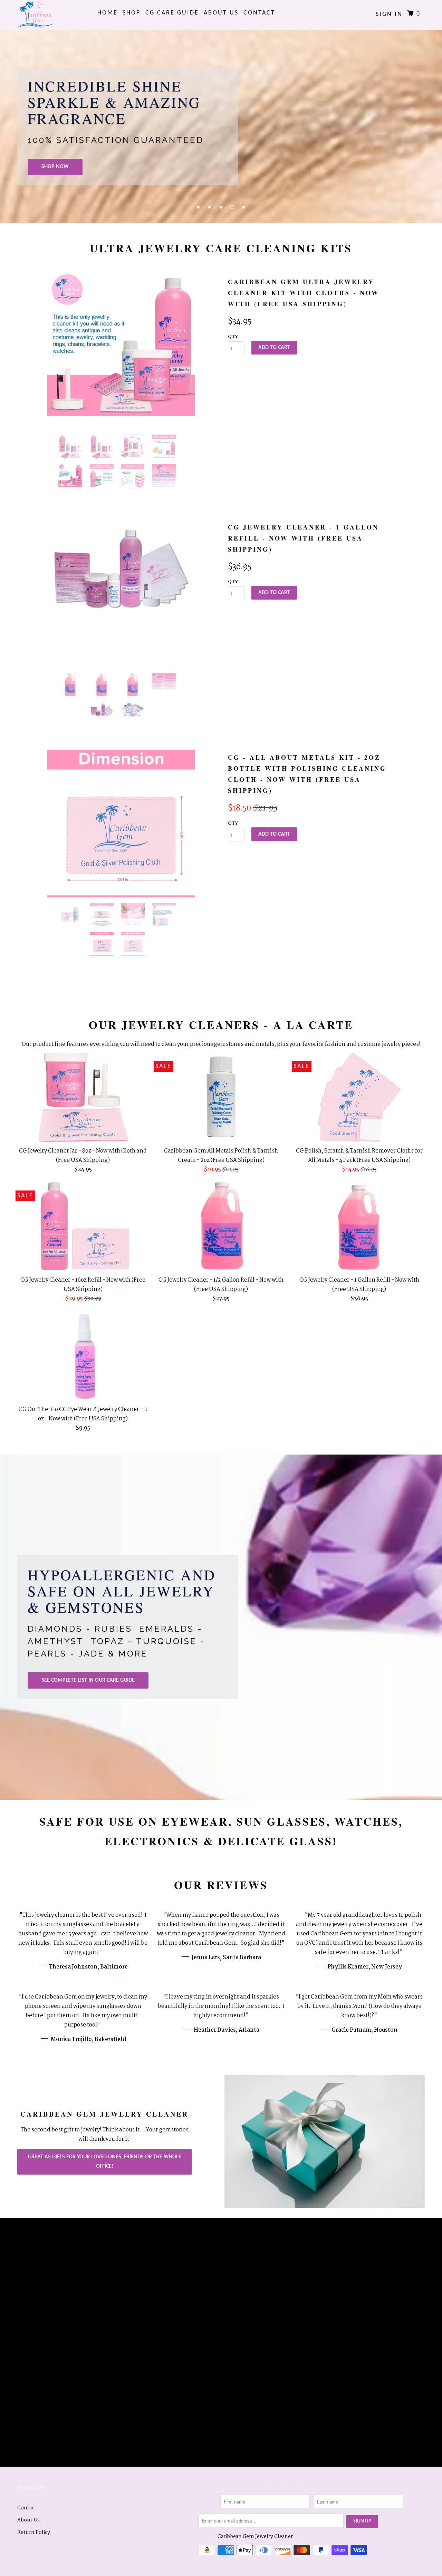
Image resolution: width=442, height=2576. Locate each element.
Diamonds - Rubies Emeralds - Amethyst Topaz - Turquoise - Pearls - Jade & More (117, 1641)
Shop (132, 13)
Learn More (128, 165)
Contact (259, 13)
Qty (233, 337)
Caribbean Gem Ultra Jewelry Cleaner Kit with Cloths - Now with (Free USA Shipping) (304, 293)
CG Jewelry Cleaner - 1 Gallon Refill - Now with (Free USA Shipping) (303, 538)
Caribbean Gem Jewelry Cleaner (255, 2537)
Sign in (389, 14)
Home (108, 13)
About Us (221, 13)
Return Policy (34, 2533)
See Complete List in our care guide (88, 1680)
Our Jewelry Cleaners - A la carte (221, 1025)
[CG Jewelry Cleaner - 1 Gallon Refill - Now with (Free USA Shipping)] (121, 575)
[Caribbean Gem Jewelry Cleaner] (53, 15)
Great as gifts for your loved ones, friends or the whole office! (105, 2162)
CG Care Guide (172, 13)
